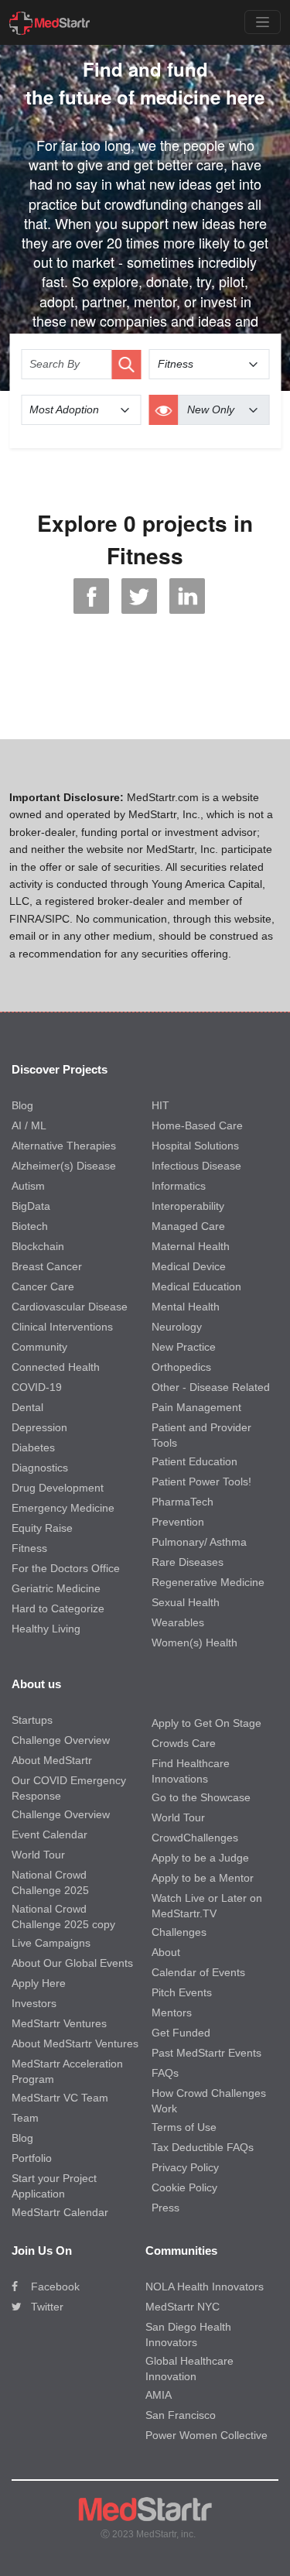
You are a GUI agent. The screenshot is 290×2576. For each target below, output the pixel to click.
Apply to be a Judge (200, 1858)
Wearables (178, 1622)
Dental (27, 1407)
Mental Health (186, 1307)
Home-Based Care (197, 1125)
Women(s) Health (194, 1643)
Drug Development (58, 1488)
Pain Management (196, 1407)
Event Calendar (49, 1834)
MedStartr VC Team (60, 2098)
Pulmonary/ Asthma (199, 1542)
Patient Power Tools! (201, 1482)
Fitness (29, 1548)
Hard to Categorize (58, 1608)
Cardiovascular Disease (70, 1307)
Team (25, 2118)
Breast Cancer (47, 1266)
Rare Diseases (188, 1562)
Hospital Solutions (195, 1146)
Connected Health (56, 1367)
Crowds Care (184, 1743)
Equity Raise (42, 1528)
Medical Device (189, 1266)
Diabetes (33, 1447)
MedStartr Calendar (60, 2212)
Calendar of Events (198, 1972)
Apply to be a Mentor (203, 1878)
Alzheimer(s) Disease (64, 1166)
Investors (34, 2003)
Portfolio (32, 2158)
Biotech (30, 1226)
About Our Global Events (72, 1963)
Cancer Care (43, 1286)
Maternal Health (191, 1246)
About (166, 1952)
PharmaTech (183, 1502)
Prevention (178, 1522)
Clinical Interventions (62, 1327)
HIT (160, 1105)
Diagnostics (40, 1468)
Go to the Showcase (201, 1797)
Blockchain (38, 1246)
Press (165, 2208)
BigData (31, 1206)
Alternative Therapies (64, 1146)
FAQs (165, 2073)
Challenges (179, 1932)
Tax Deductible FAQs (203, 2147)
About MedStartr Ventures (75, 2043)
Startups (32, 1720)
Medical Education (196, 1286)
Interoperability (188, 1206)
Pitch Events (182, 1992)
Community (39, 1347)
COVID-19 (37, 1387)
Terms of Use (184, 2127)
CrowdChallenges (195, 1838)
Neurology (177, 1327)
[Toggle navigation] (263, 22)
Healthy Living (46, 1629)
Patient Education (194, 1461)
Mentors (172, 2012)
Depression (39, 1427)
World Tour (38, 1855)
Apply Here (39, 1983)
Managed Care (188, 1226)
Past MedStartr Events (206, 2053)
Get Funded (181, 2033)
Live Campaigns (51, 1943)
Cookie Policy (184, 2187)
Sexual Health (186, 1602)
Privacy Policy (185, 2167)
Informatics (179, 1186)
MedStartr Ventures (59, 2023)
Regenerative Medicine (208, 1582)
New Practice (184, 1347)
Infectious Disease (196, 1166)
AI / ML (29, 1125)
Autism (28, 1186)
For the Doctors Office (66, 1568)
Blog (22, 1105)
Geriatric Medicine (56, 1588)
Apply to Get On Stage (206, 1723)
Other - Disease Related (211, 1387)
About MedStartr (52, 1760)
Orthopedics (181, 1367)
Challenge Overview (61, 1740)
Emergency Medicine (63, 1508)
